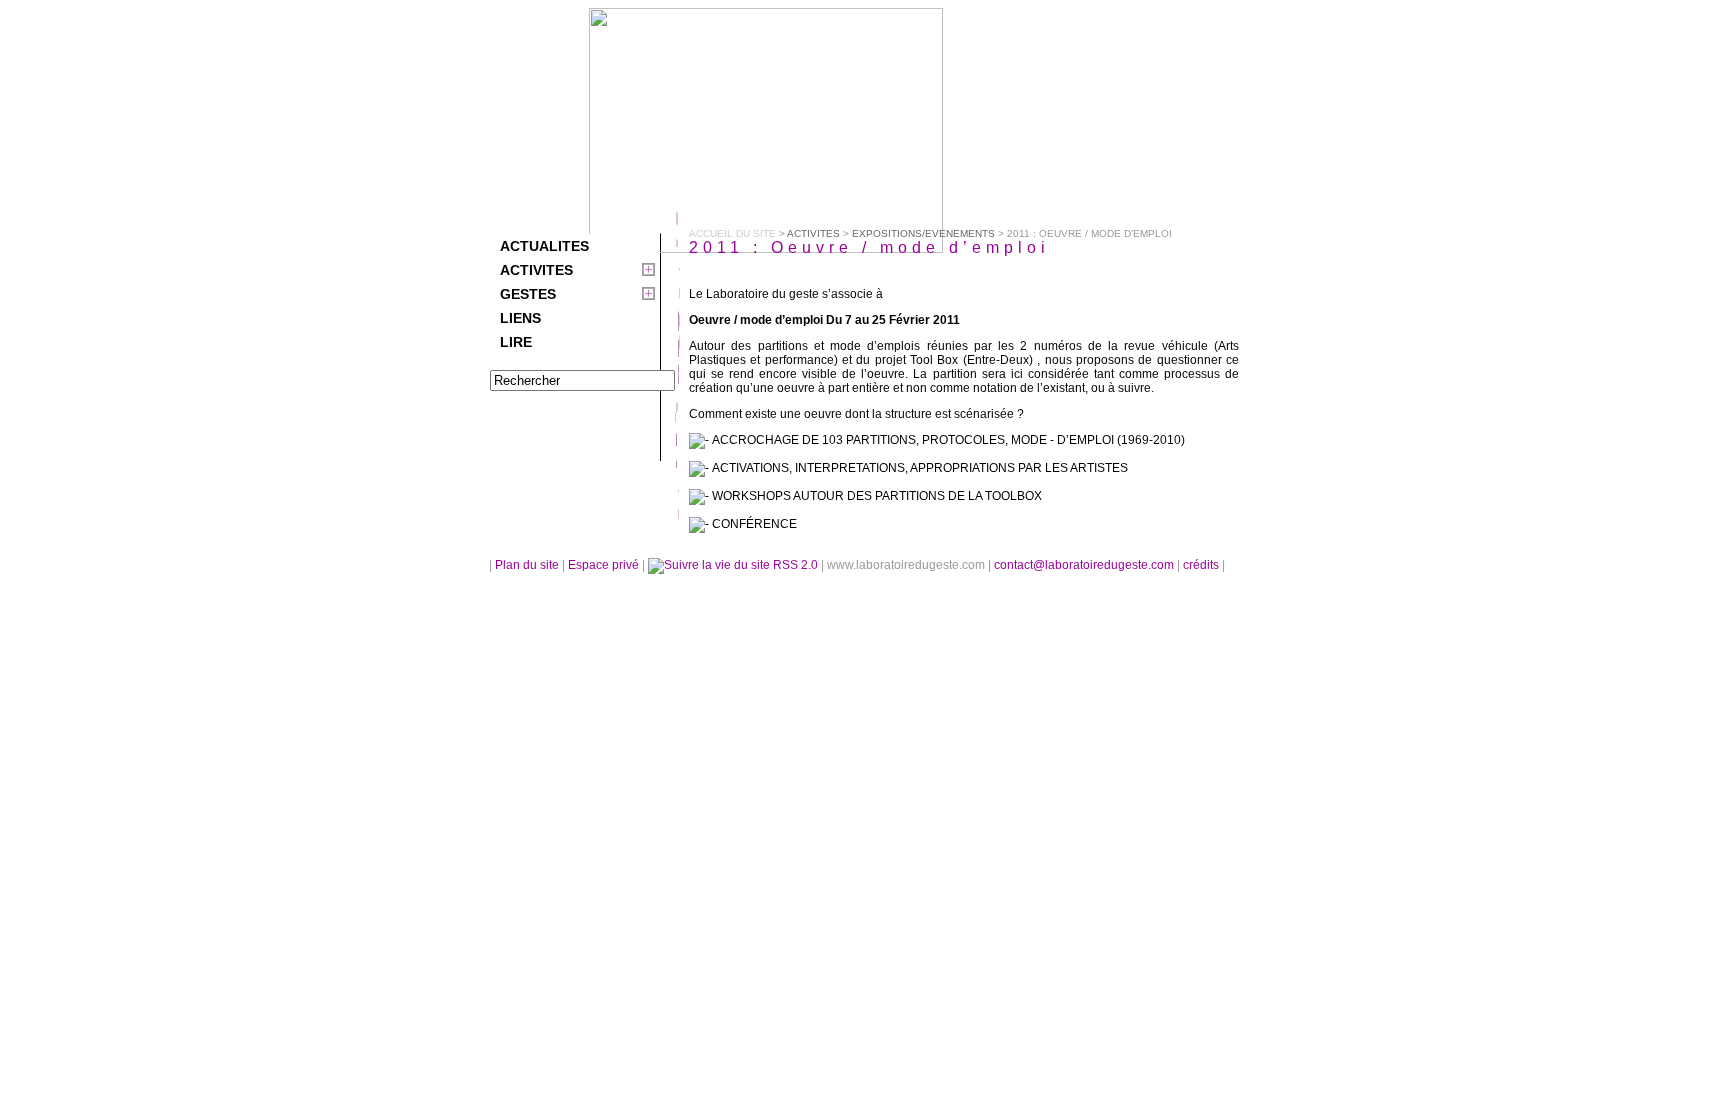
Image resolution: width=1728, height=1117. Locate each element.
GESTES (528, 294)
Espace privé (605, 565)
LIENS (520, 318)
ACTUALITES (544, 246)
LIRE (516, 342)
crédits (1202, 565)
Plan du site (527, 565)
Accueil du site (732, 233)
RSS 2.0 (795, 565)
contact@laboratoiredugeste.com (1085, 565)
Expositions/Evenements (923, 233)
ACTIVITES (536, 270)
